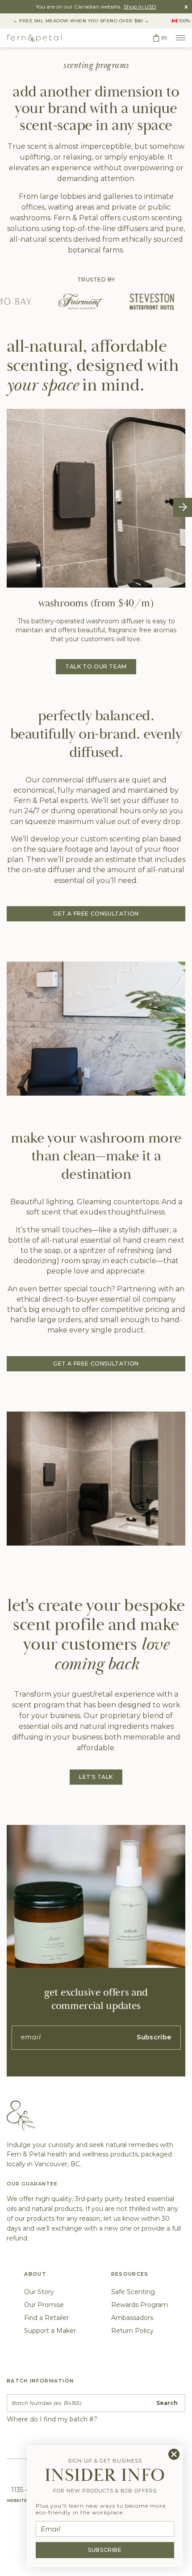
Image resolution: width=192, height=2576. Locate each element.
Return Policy (132, 2331)
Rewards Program (140, 2305)
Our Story (39, 2292)
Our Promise (44, 2305)
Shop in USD (140, 6)
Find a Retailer (46, 2318)
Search (167, 2403)
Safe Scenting (133, 2292)
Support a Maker (50, 2331)
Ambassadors (132, 2318)
